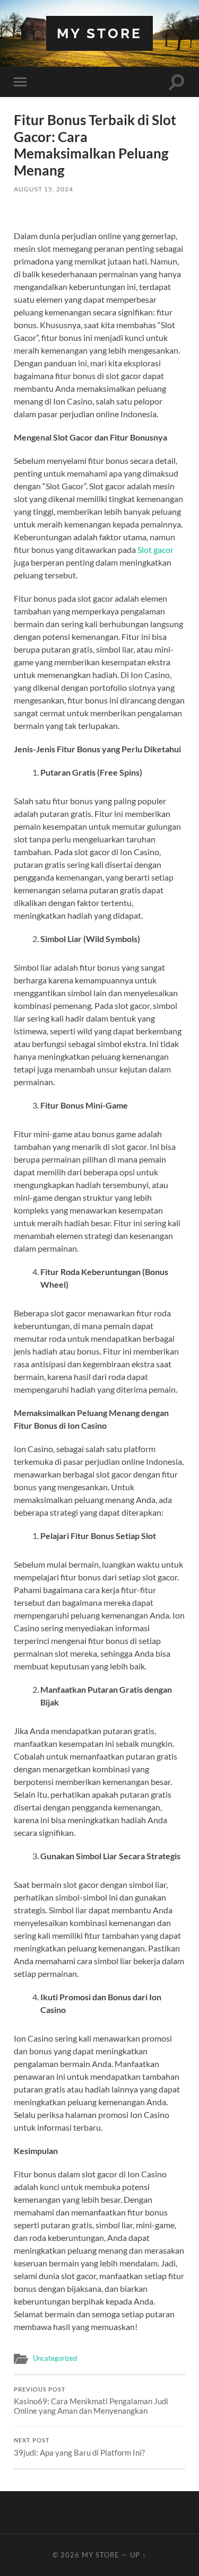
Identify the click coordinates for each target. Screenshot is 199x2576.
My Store (99, 33)
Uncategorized (55, 2358)
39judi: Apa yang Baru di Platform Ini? (79, 2447)
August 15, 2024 (44, 189)
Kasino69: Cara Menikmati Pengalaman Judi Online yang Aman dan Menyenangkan (91, 2401)
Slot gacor (155, 550)
